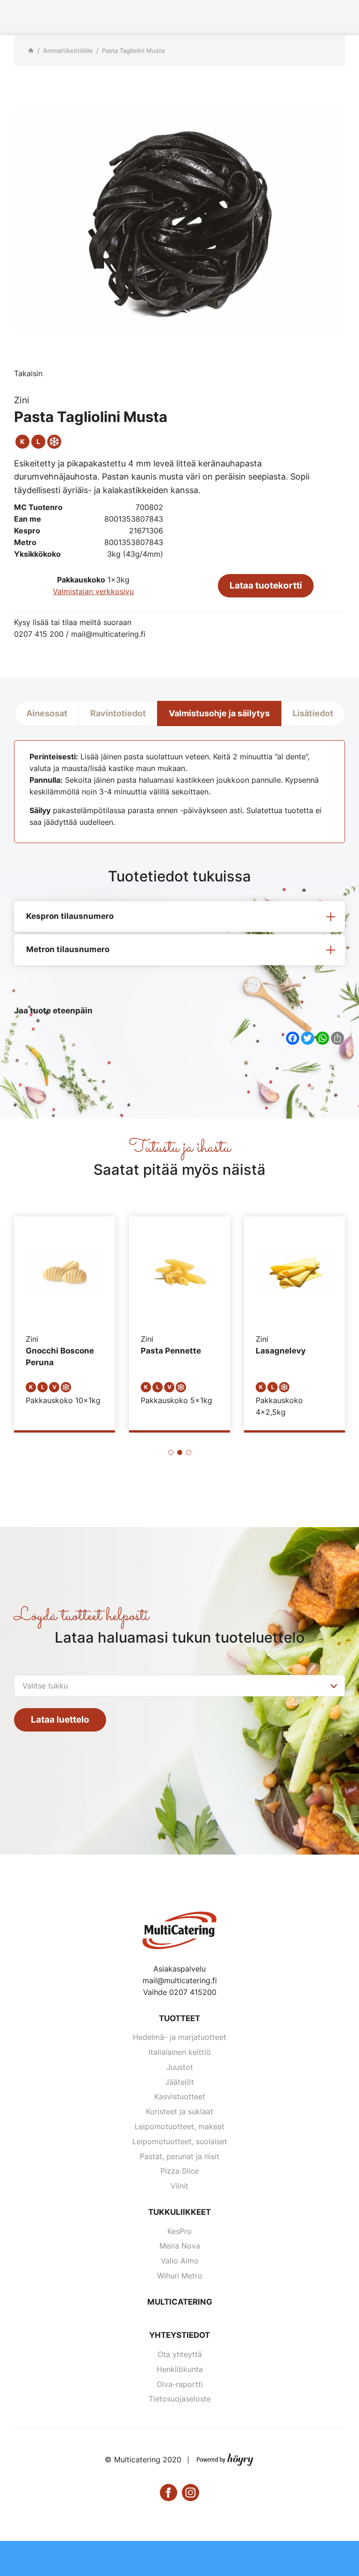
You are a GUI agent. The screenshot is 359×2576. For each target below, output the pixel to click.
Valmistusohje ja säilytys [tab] (219, 713)
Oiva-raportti (180, 2384)
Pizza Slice (179, 2171)
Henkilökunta (180, 2369)
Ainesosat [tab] (47, 713)
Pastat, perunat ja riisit (179, 2156)
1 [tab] (171, 1452)
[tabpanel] (65, 1323)
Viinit (179, 2186)
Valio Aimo (180, 2261)
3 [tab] (189, 1452)
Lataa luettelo (60, 1720)
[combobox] (179, 1686)
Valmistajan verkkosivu (93, 591)
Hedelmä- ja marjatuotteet (179, 2037)
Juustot (180, 2067)
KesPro (179, 2231)
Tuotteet (179, 2018)
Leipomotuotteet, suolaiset (180, 2141)
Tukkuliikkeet (179, 2212)
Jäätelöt (179, 2082)
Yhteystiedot (179, 2335)
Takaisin (28, 373)
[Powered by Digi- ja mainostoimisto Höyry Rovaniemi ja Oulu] (225, 2458)
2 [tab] (180, 1452)
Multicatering (180, 2302)
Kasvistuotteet (180, 2096)
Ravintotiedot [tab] (118, 713)
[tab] (179, 917)
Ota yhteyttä (180, 2354)
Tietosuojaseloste (180, 2399)
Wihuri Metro (180, 2276)
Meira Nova (180, 2246)
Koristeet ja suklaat (179, 2111)
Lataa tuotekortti (266, 586)
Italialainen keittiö (180, 2052)
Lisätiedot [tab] (313, 713)
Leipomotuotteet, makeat (179, 2126)
